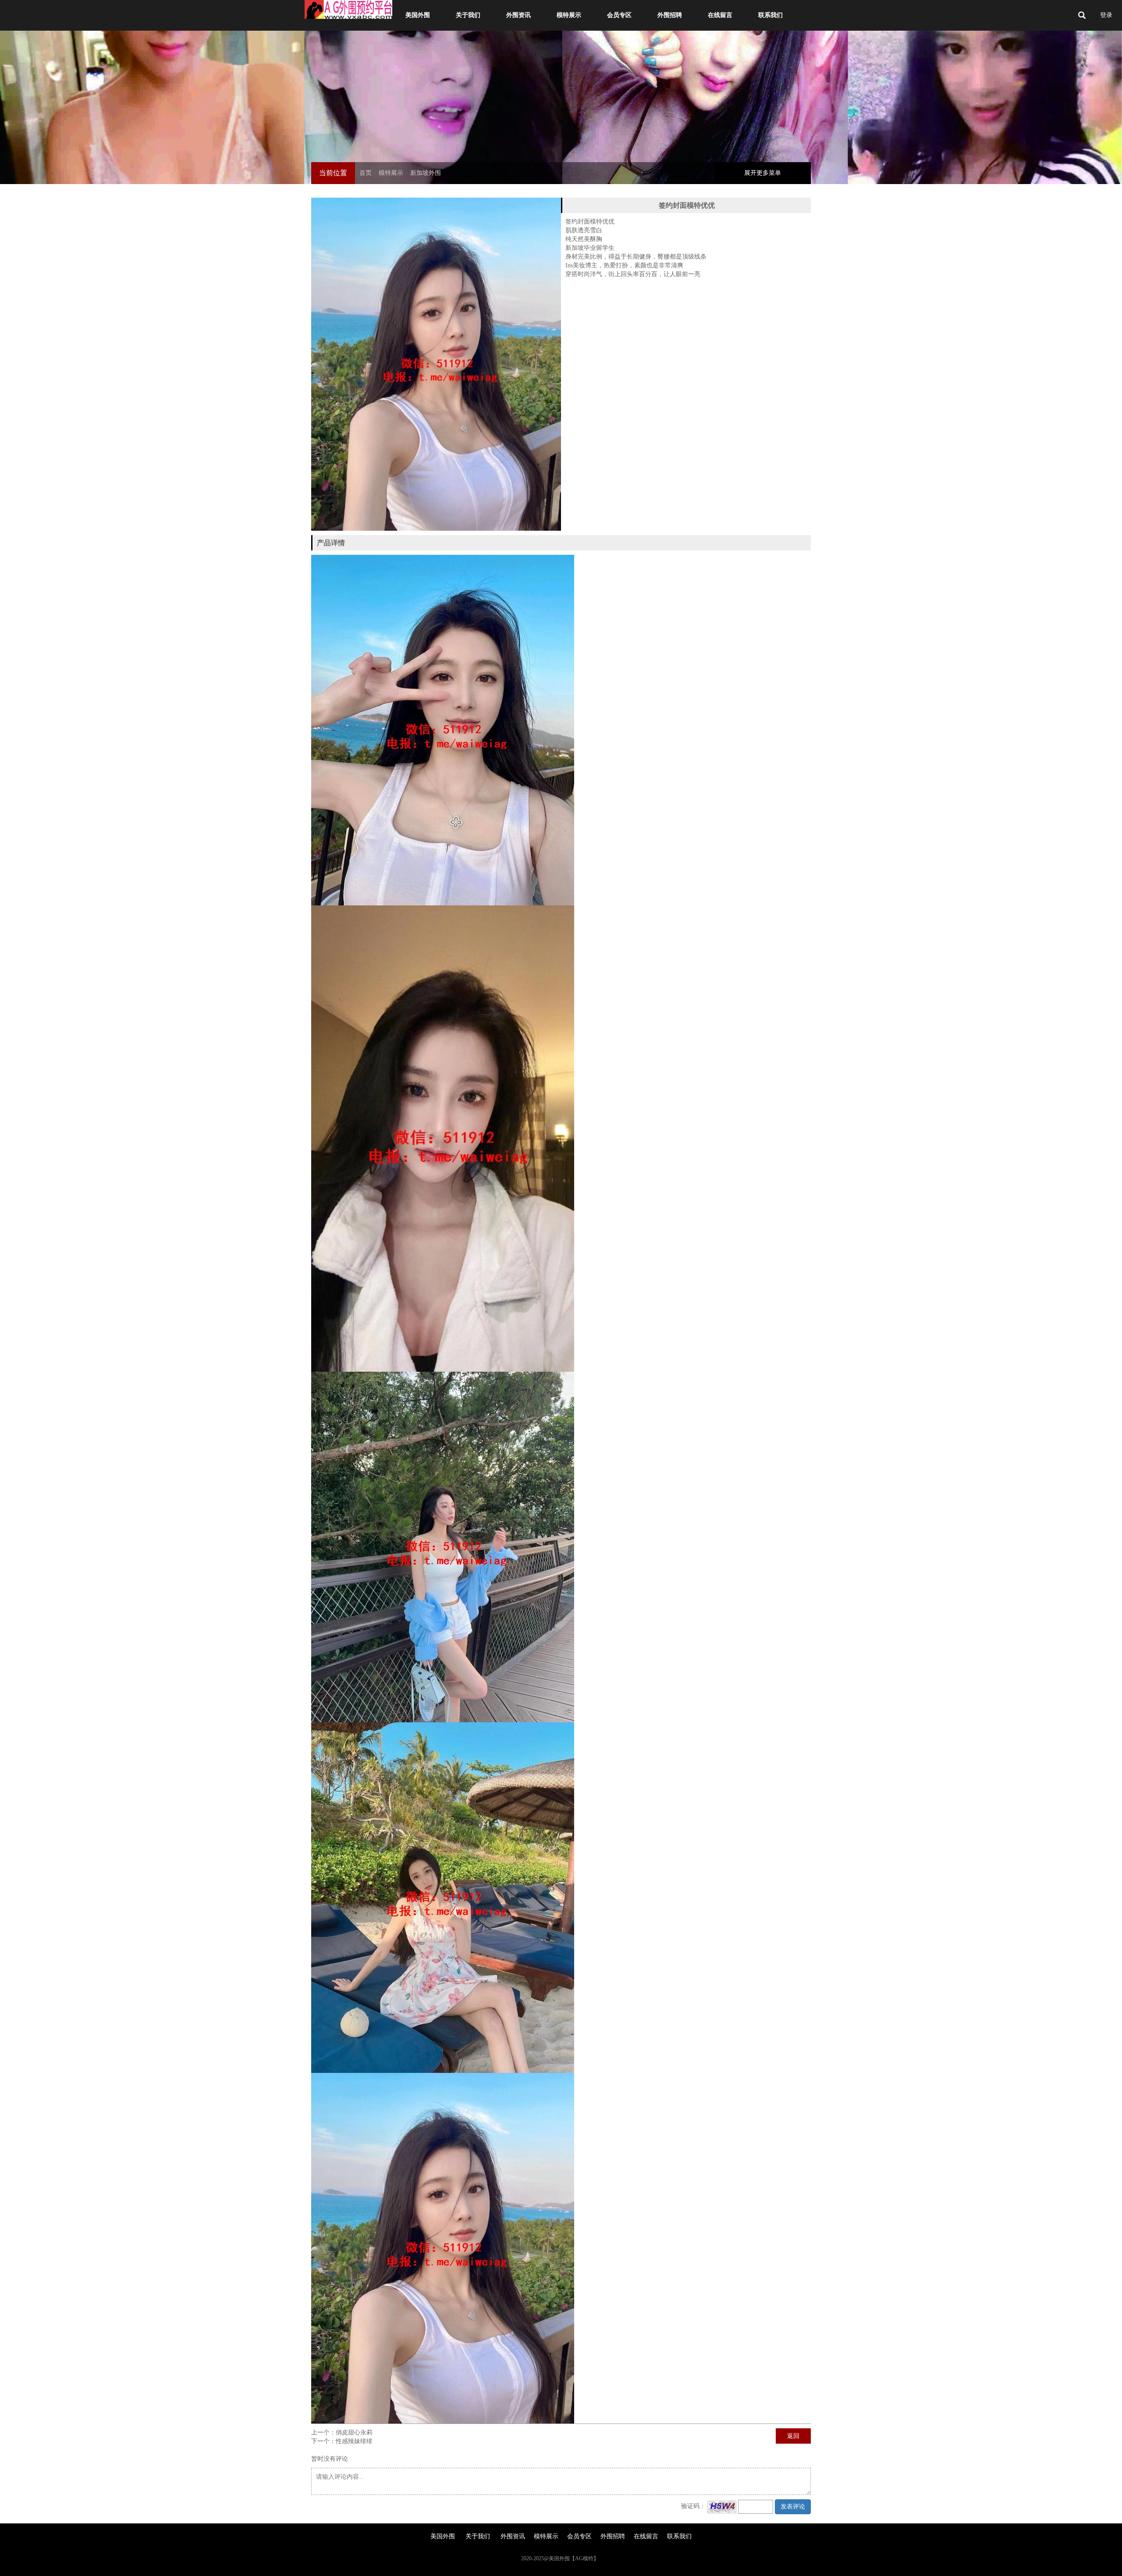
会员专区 (619, 15)
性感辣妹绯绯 (354, 2441)
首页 (366, 173)
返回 (793, 2436)
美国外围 (418, 15)
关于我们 (468, 15)
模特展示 (569, 15)
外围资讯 (518, 15)
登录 (1106, 15)
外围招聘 (670, 15)
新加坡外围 (426, 173)
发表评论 (793, 2507)
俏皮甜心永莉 (354, 2432)
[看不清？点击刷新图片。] (722, 2507)
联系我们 (770, 15)
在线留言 (720, 15)
